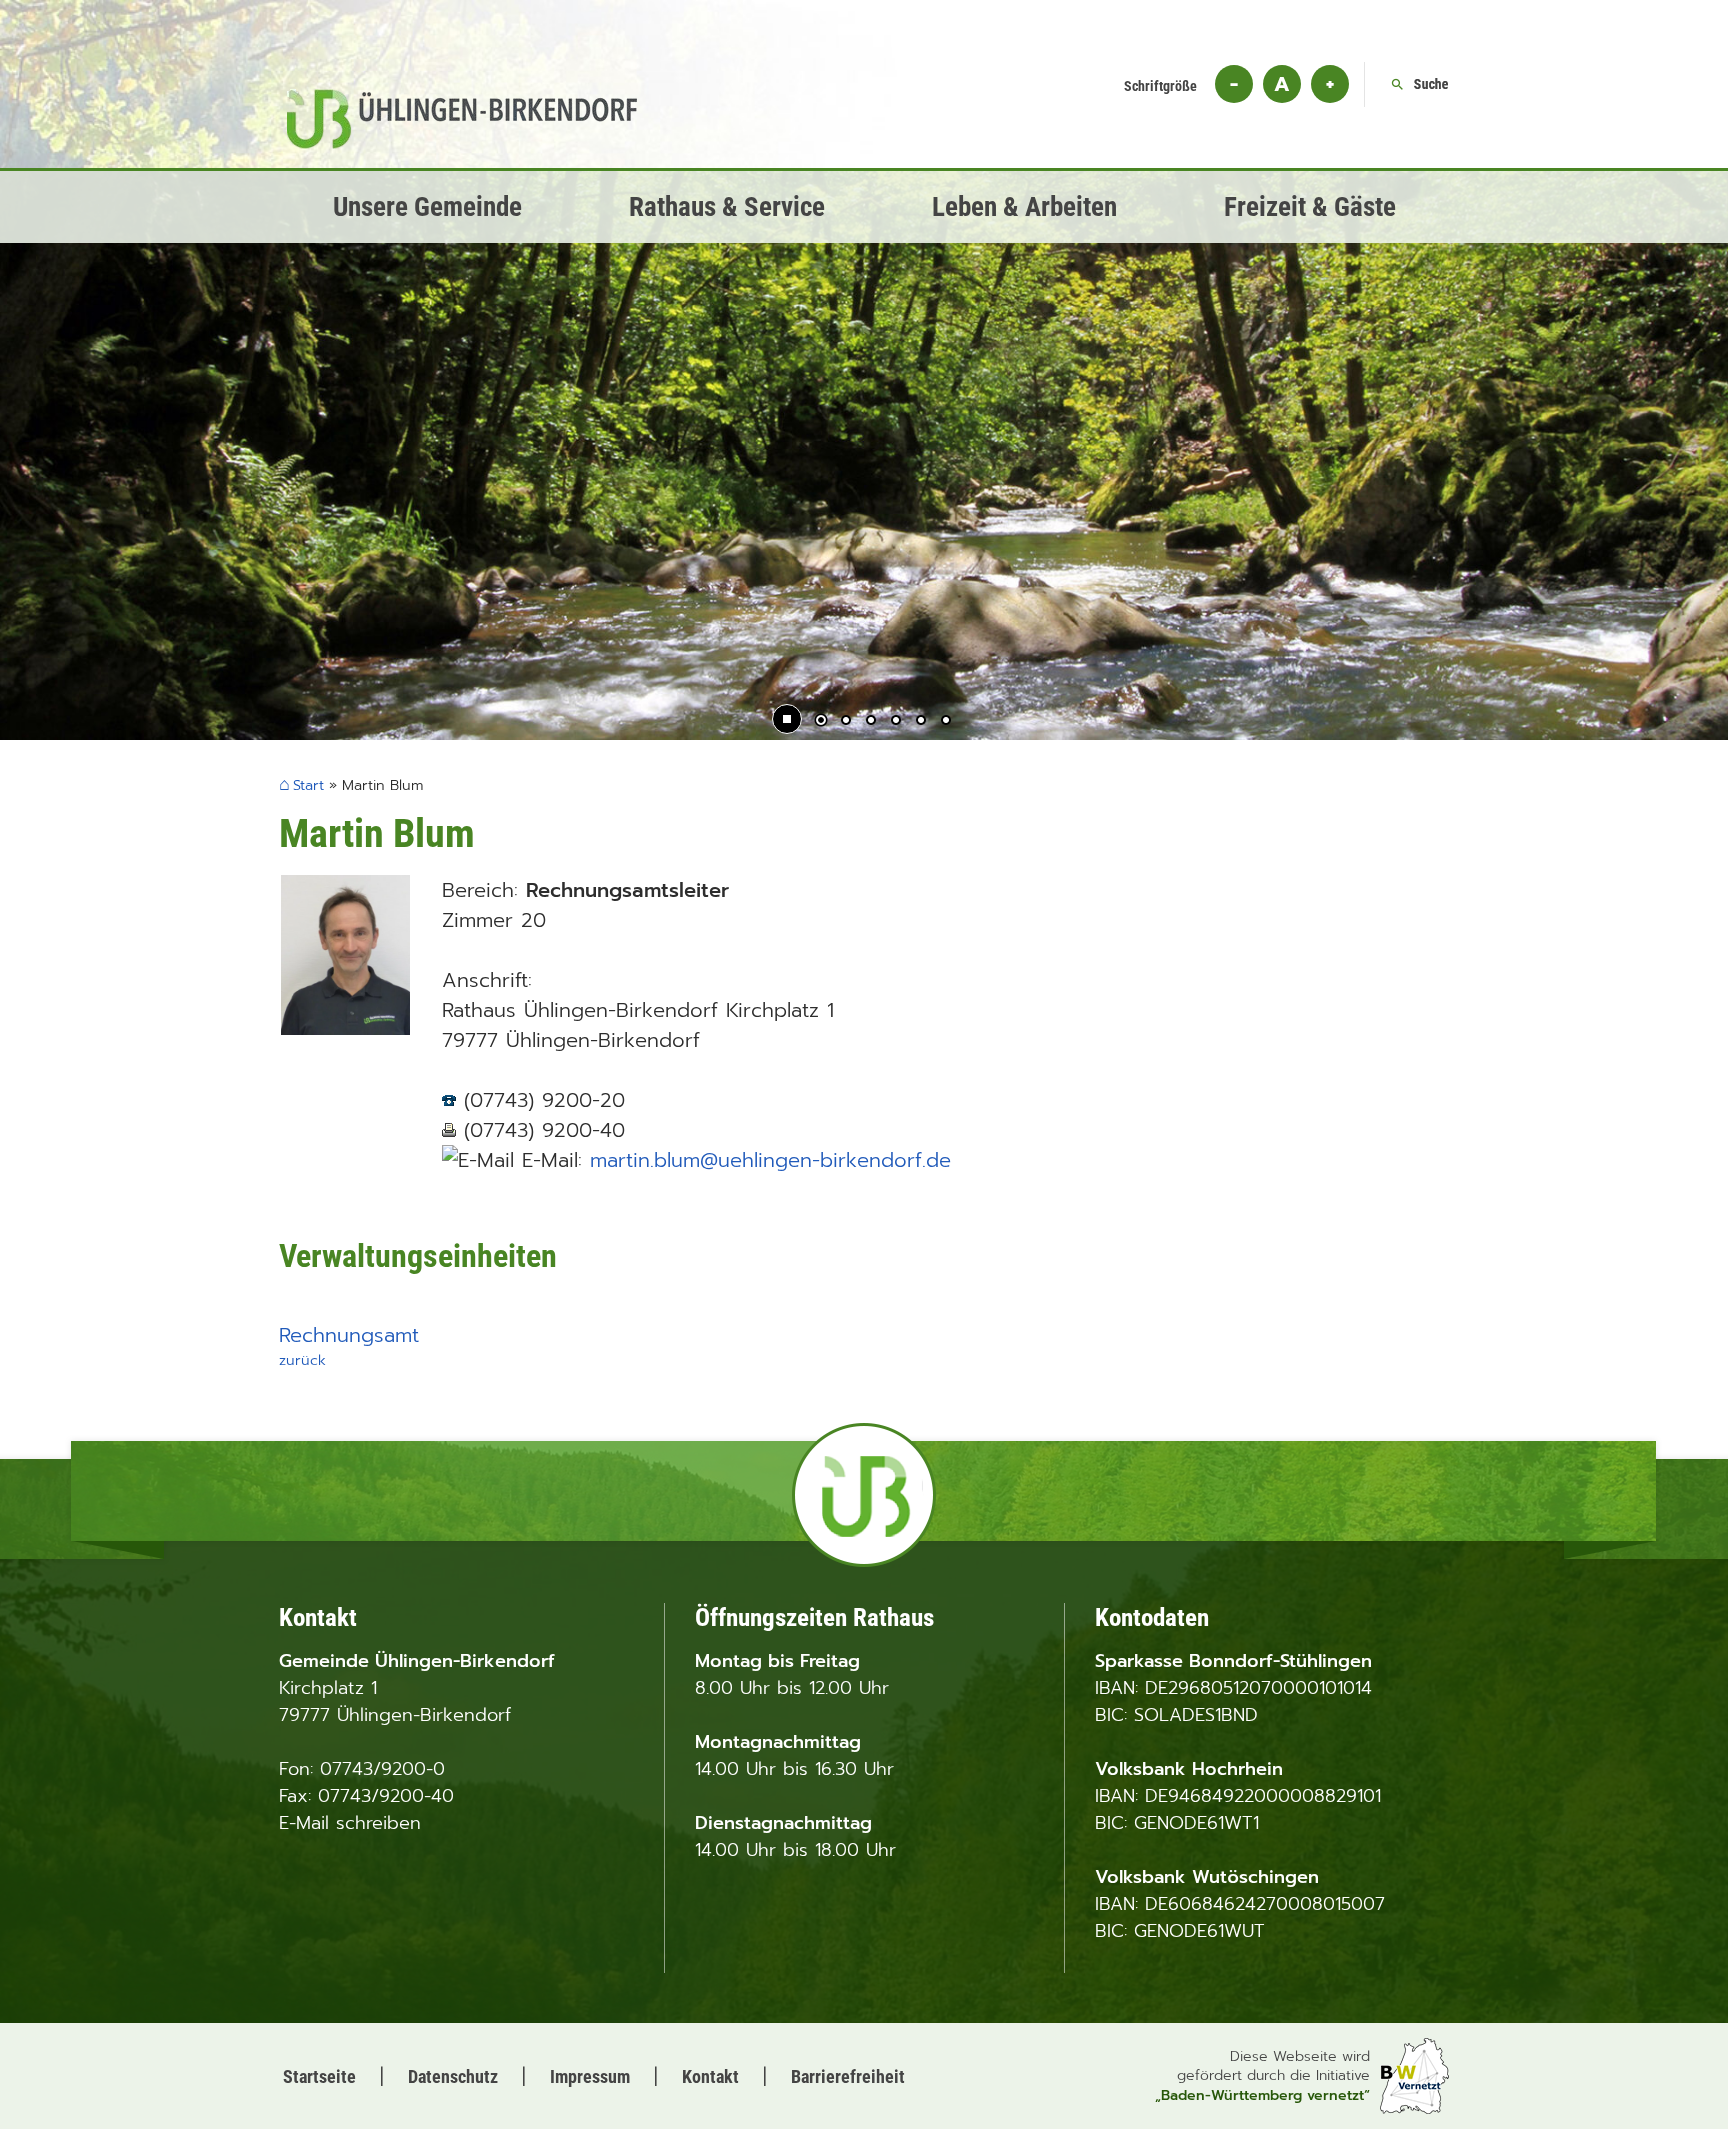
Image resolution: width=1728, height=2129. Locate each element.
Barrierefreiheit (848, 2076)
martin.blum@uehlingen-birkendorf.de (770, 1160)
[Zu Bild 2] (846, 722)
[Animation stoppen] (787, 719)
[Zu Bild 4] (896, 722)
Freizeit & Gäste (1310, 207)
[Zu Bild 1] (821, 722)
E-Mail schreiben (350, 1823)
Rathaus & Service (727, 207)
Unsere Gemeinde (427, 207)
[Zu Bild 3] (871, 722)
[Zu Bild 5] (921, 722)
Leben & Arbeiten (1024, 207)
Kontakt (710, 2076)
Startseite (319, 2076)
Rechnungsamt (349, 1335)
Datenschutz (453, 2076)
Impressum (590, 2076)
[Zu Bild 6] (946, 722)
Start (308, 786)
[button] (80, 440)
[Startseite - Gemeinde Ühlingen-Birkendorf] (462, 142)
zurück (302, 1360)
